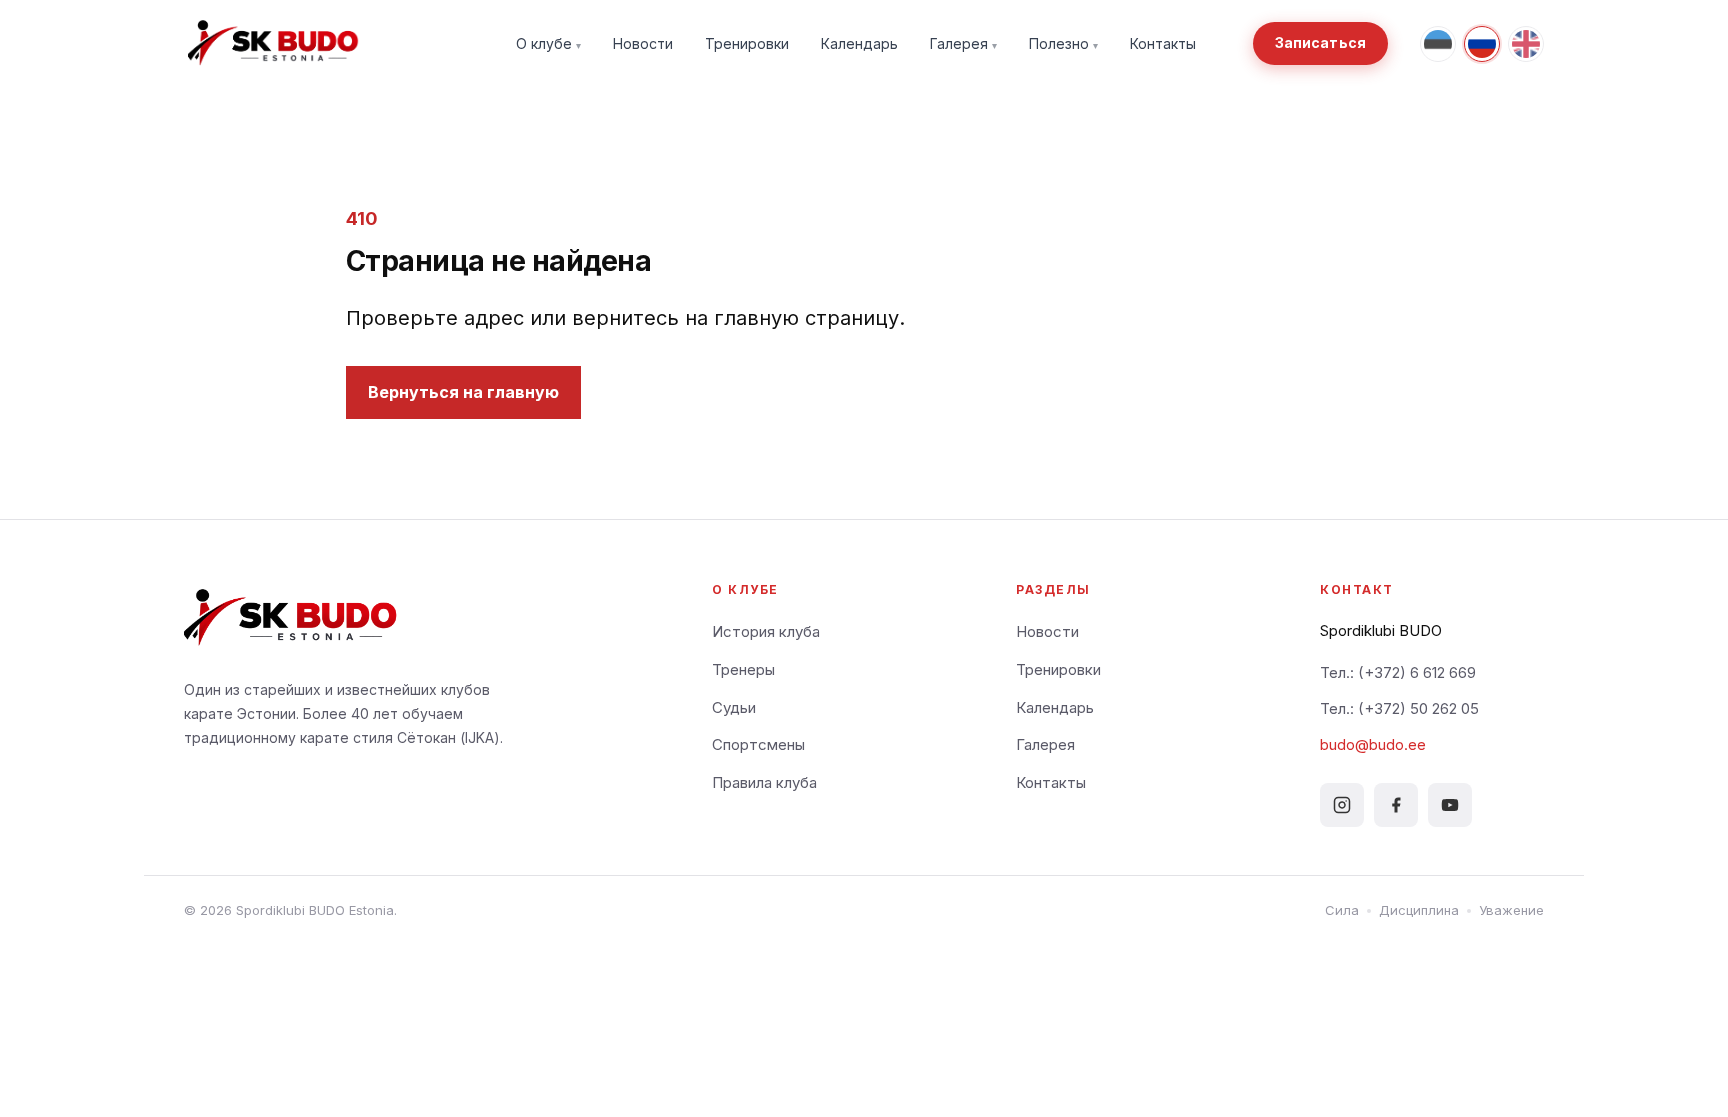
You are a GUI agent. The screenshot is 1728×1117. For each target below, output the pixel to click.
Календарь (859, 43)
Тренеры (743, 669)
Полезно (1063, 43)
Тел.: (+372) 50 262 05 (1399, 708)
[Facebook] (1396, 805)
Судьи (734, 707)
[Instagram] (1342, 805)
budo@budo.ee (1373, 744)
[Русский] (1482, 44)
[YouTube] (1450, 805)
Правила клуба (764, 782)
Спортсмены (758, 744)
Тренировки (747, 43)
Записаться (1320, 42)
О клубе (548, 43)
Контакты (1163, 43)
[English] (1526, 44)
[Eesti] (1438, 44)
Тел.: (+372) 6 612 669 (1398, 672)
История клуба (766, 631)
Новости (643, 43)
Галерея (963, 43)
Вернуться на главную (463, 392)
